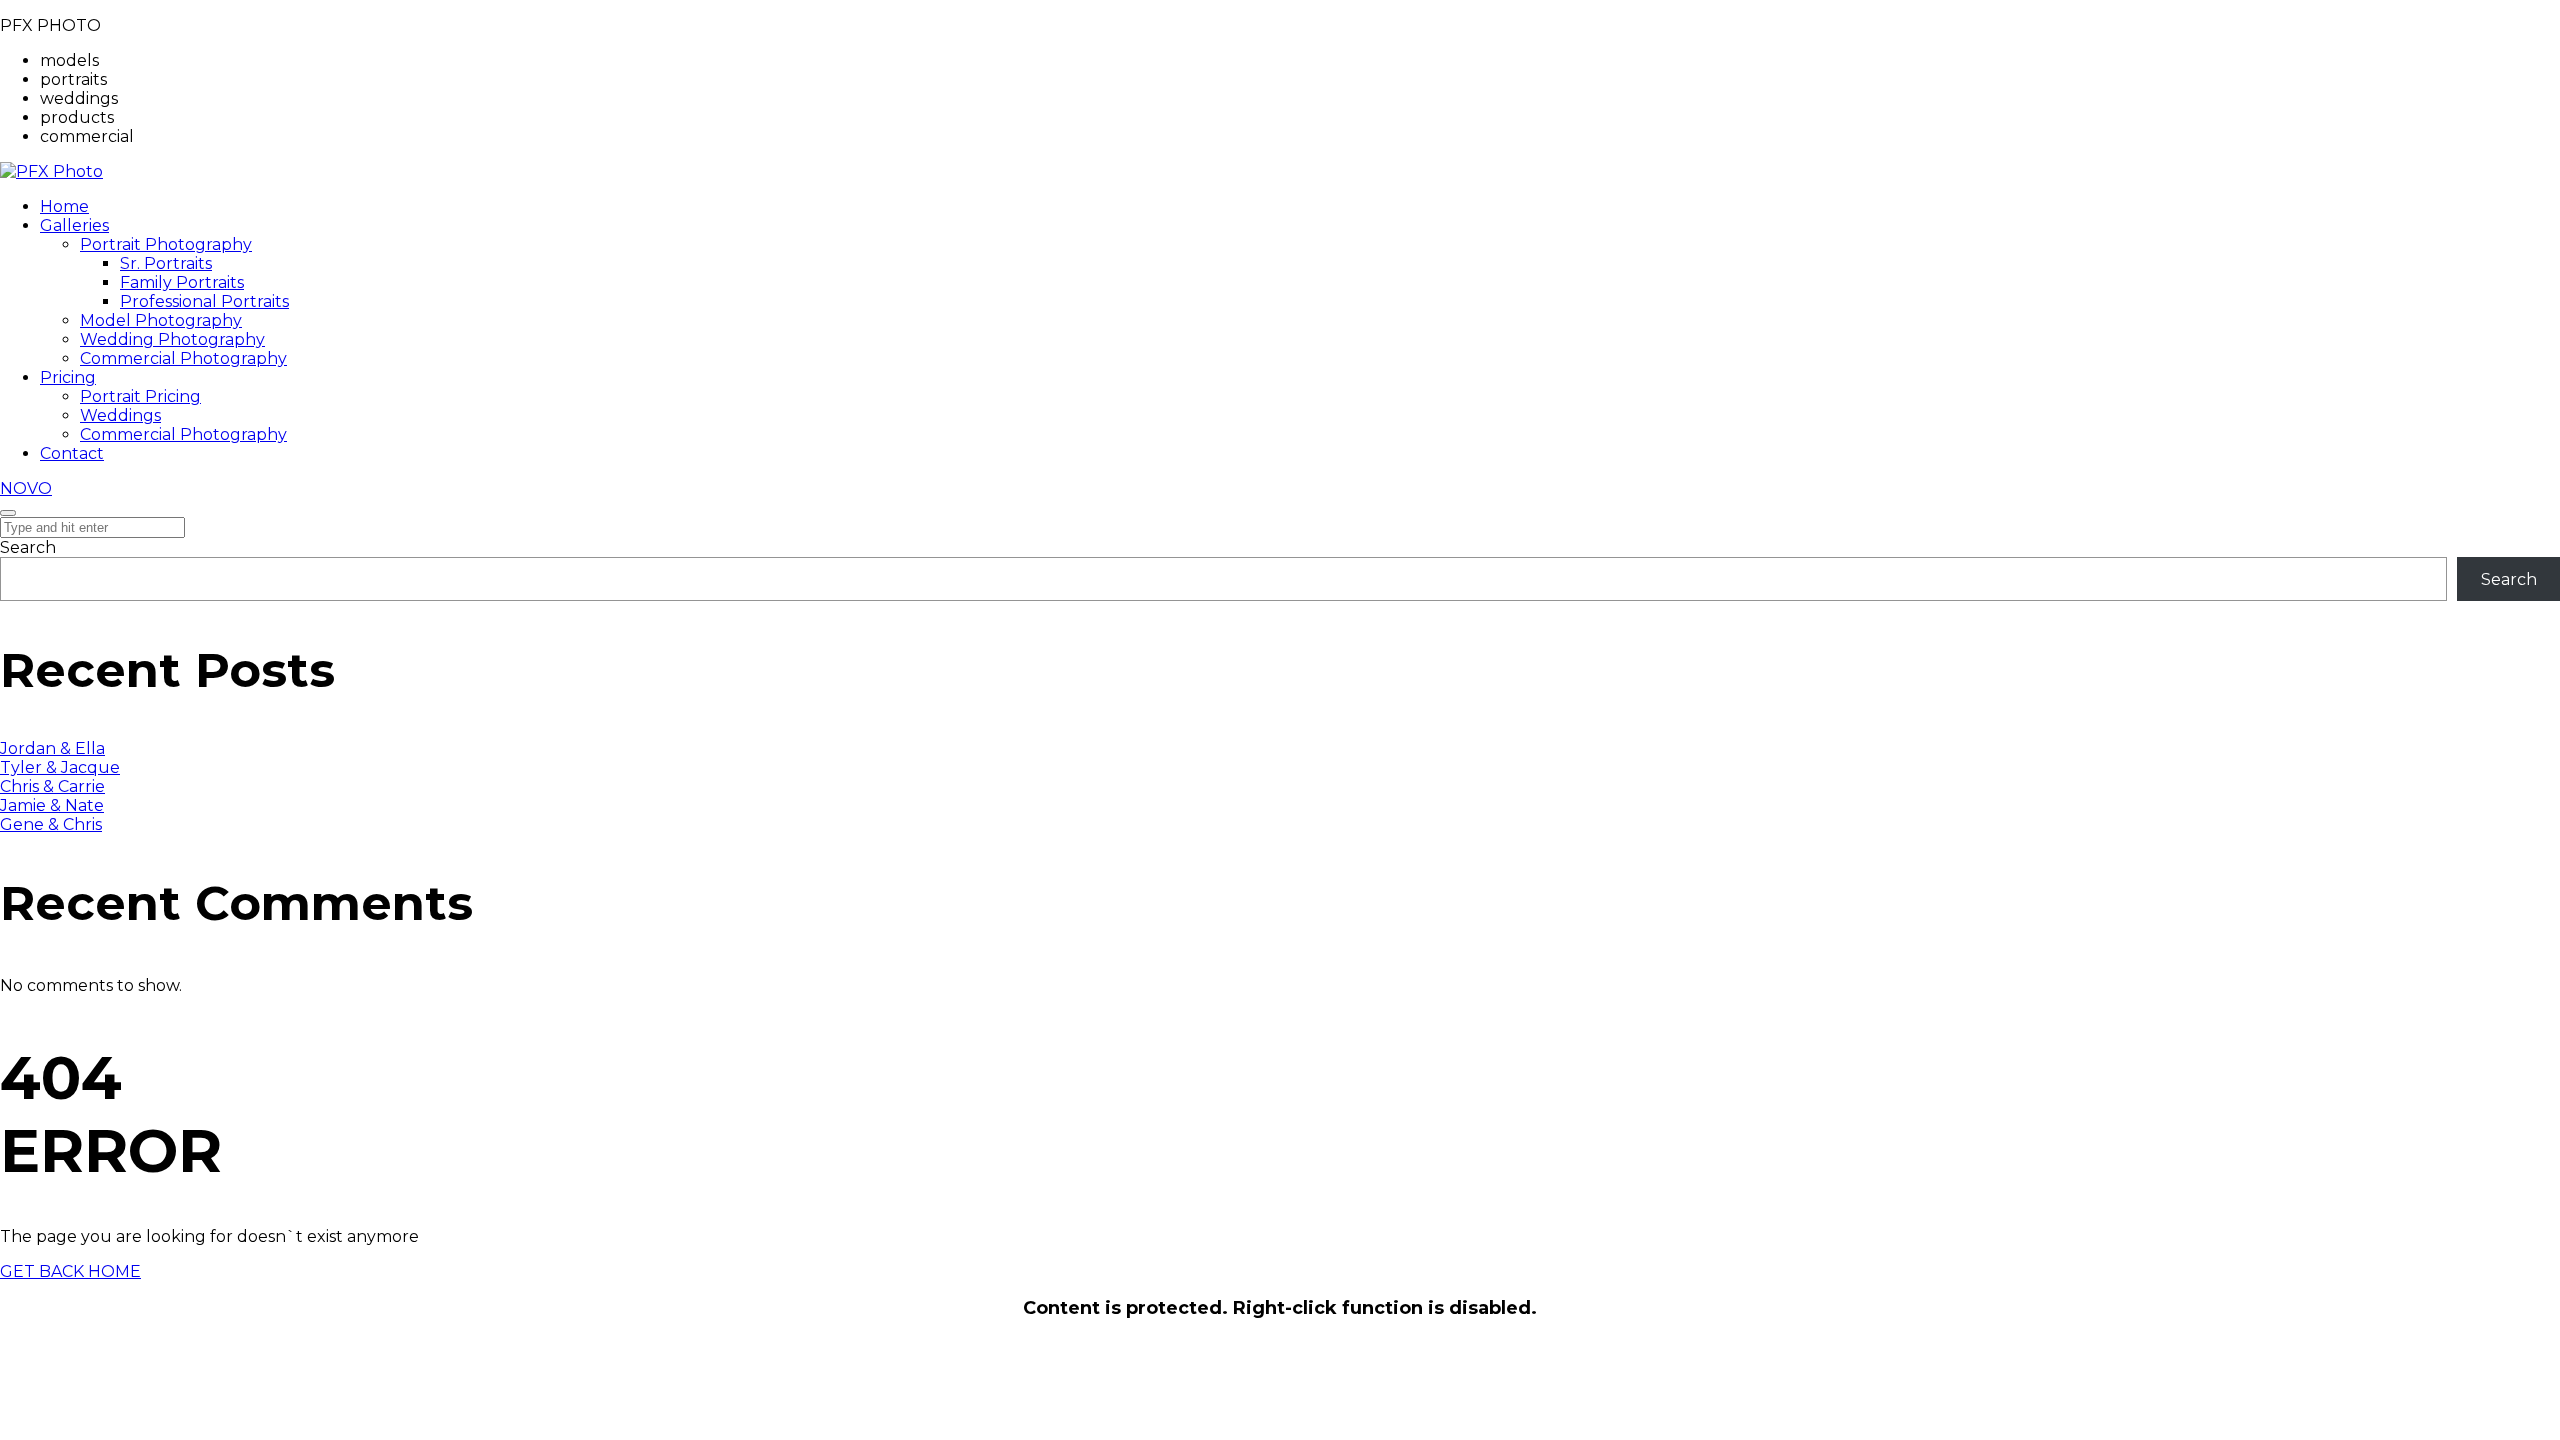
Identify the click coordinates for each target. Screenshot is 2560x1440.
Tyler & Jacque (60, 767)
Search (28, 547)
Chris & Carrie (52, 786)
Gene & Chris (51, 824)
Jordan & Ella (52, 748)
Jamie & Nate (52, 805)
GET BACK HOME (70, 1271)
